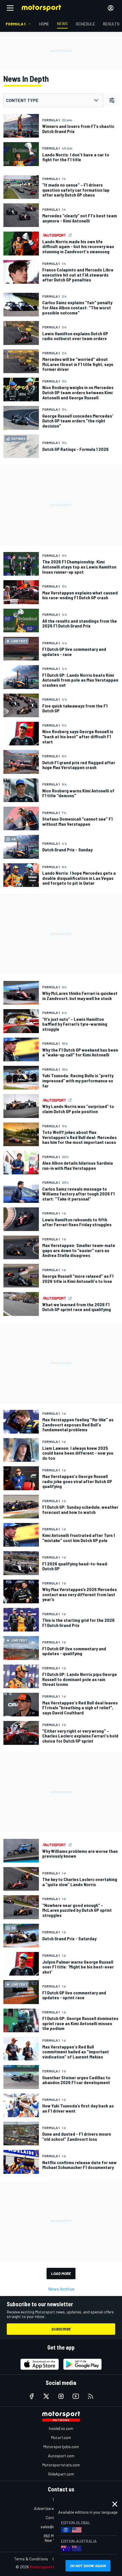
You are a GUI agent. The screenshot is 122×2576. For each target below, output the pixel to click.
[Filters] (112, 100)
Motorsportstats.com (61, 2465)
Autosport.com (61, 2456)
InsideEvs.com (61, 2428)
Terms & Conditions (31, 2559)
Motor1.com (61, 2437)
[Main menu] (10, 8)
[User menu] (111, 8)
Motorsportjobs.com (61, 2447)
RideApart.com (61, 2474)
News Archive (61, 2289)
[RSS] (91, 2396)
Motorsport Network (50, 2567)
